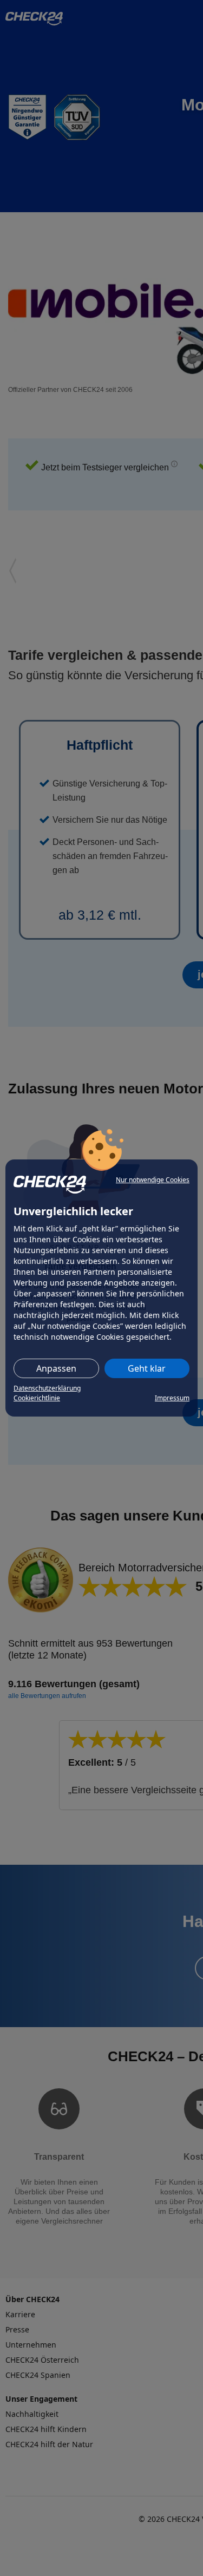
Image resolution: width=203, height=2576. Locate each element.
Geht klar (147, 1368)
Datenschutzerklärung (47, 1388)
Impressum (172, 1398)
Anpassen (56, 1368)
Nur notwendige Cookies (153, 1180)
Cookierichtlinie (37, 1398)
